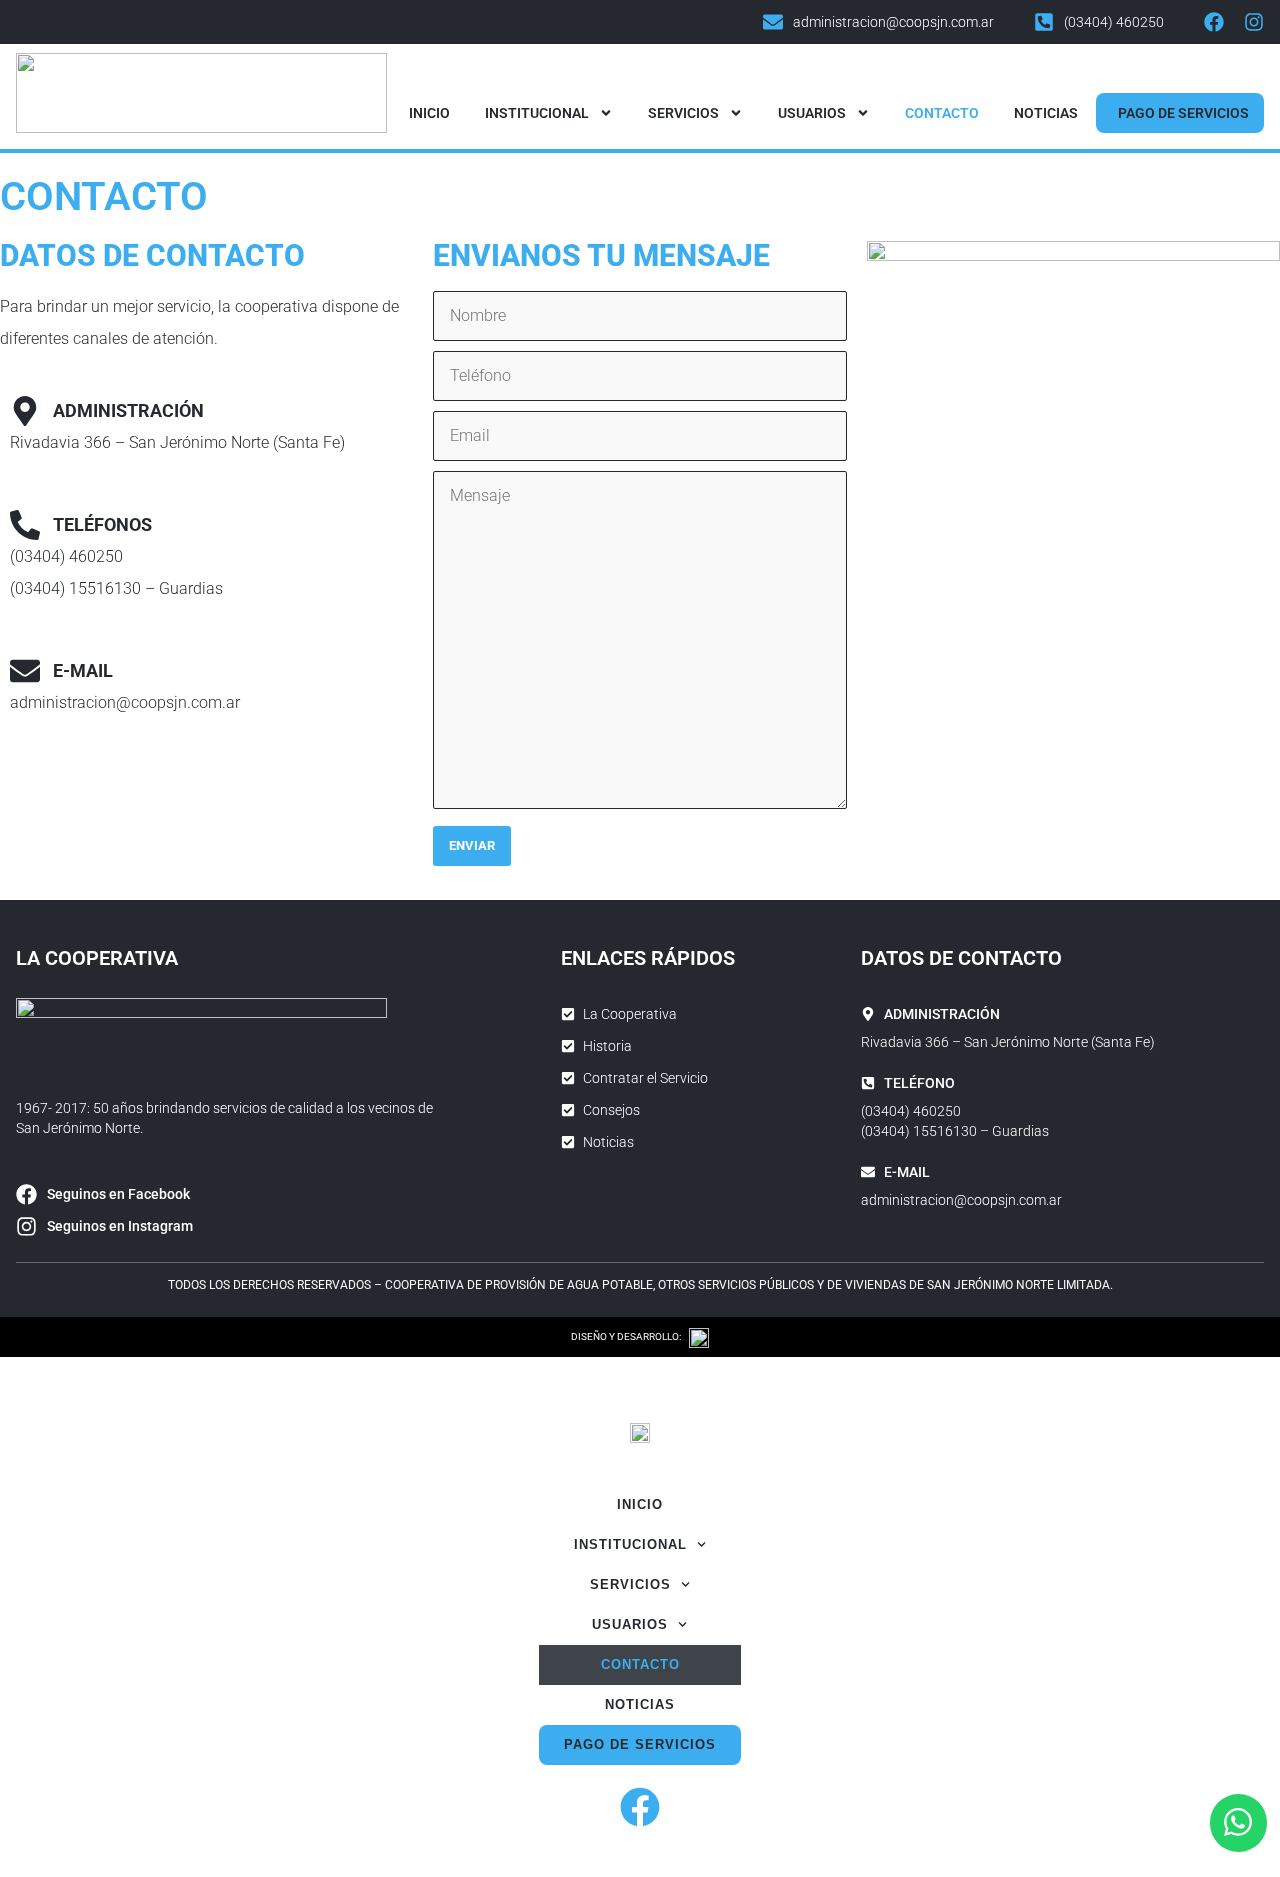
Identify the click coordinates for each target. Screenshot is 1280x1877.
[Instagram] (1254, 22)
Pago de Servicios (1183, 113)
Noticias (1046, 113)
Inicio (429, 113)
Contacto (942, 113)
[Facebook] (1214, 22)
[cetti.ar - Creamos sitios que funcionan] (699, 1337)
